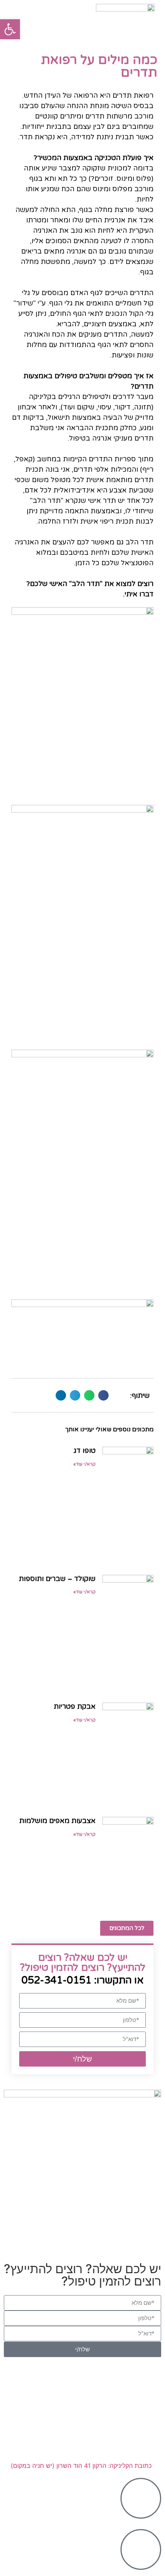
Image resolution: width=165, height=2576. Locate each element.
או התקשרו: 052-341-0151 (82, 1980)
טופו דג (85, 1451)
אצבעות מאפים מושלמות (57, 1821)
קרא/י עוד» (84, 1464)
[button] (60, 23)
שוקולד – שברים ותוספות (57, 1579)
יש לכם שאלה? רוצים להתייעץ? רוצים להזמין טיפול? (83, 1962)
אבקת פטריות (75, 1706)
